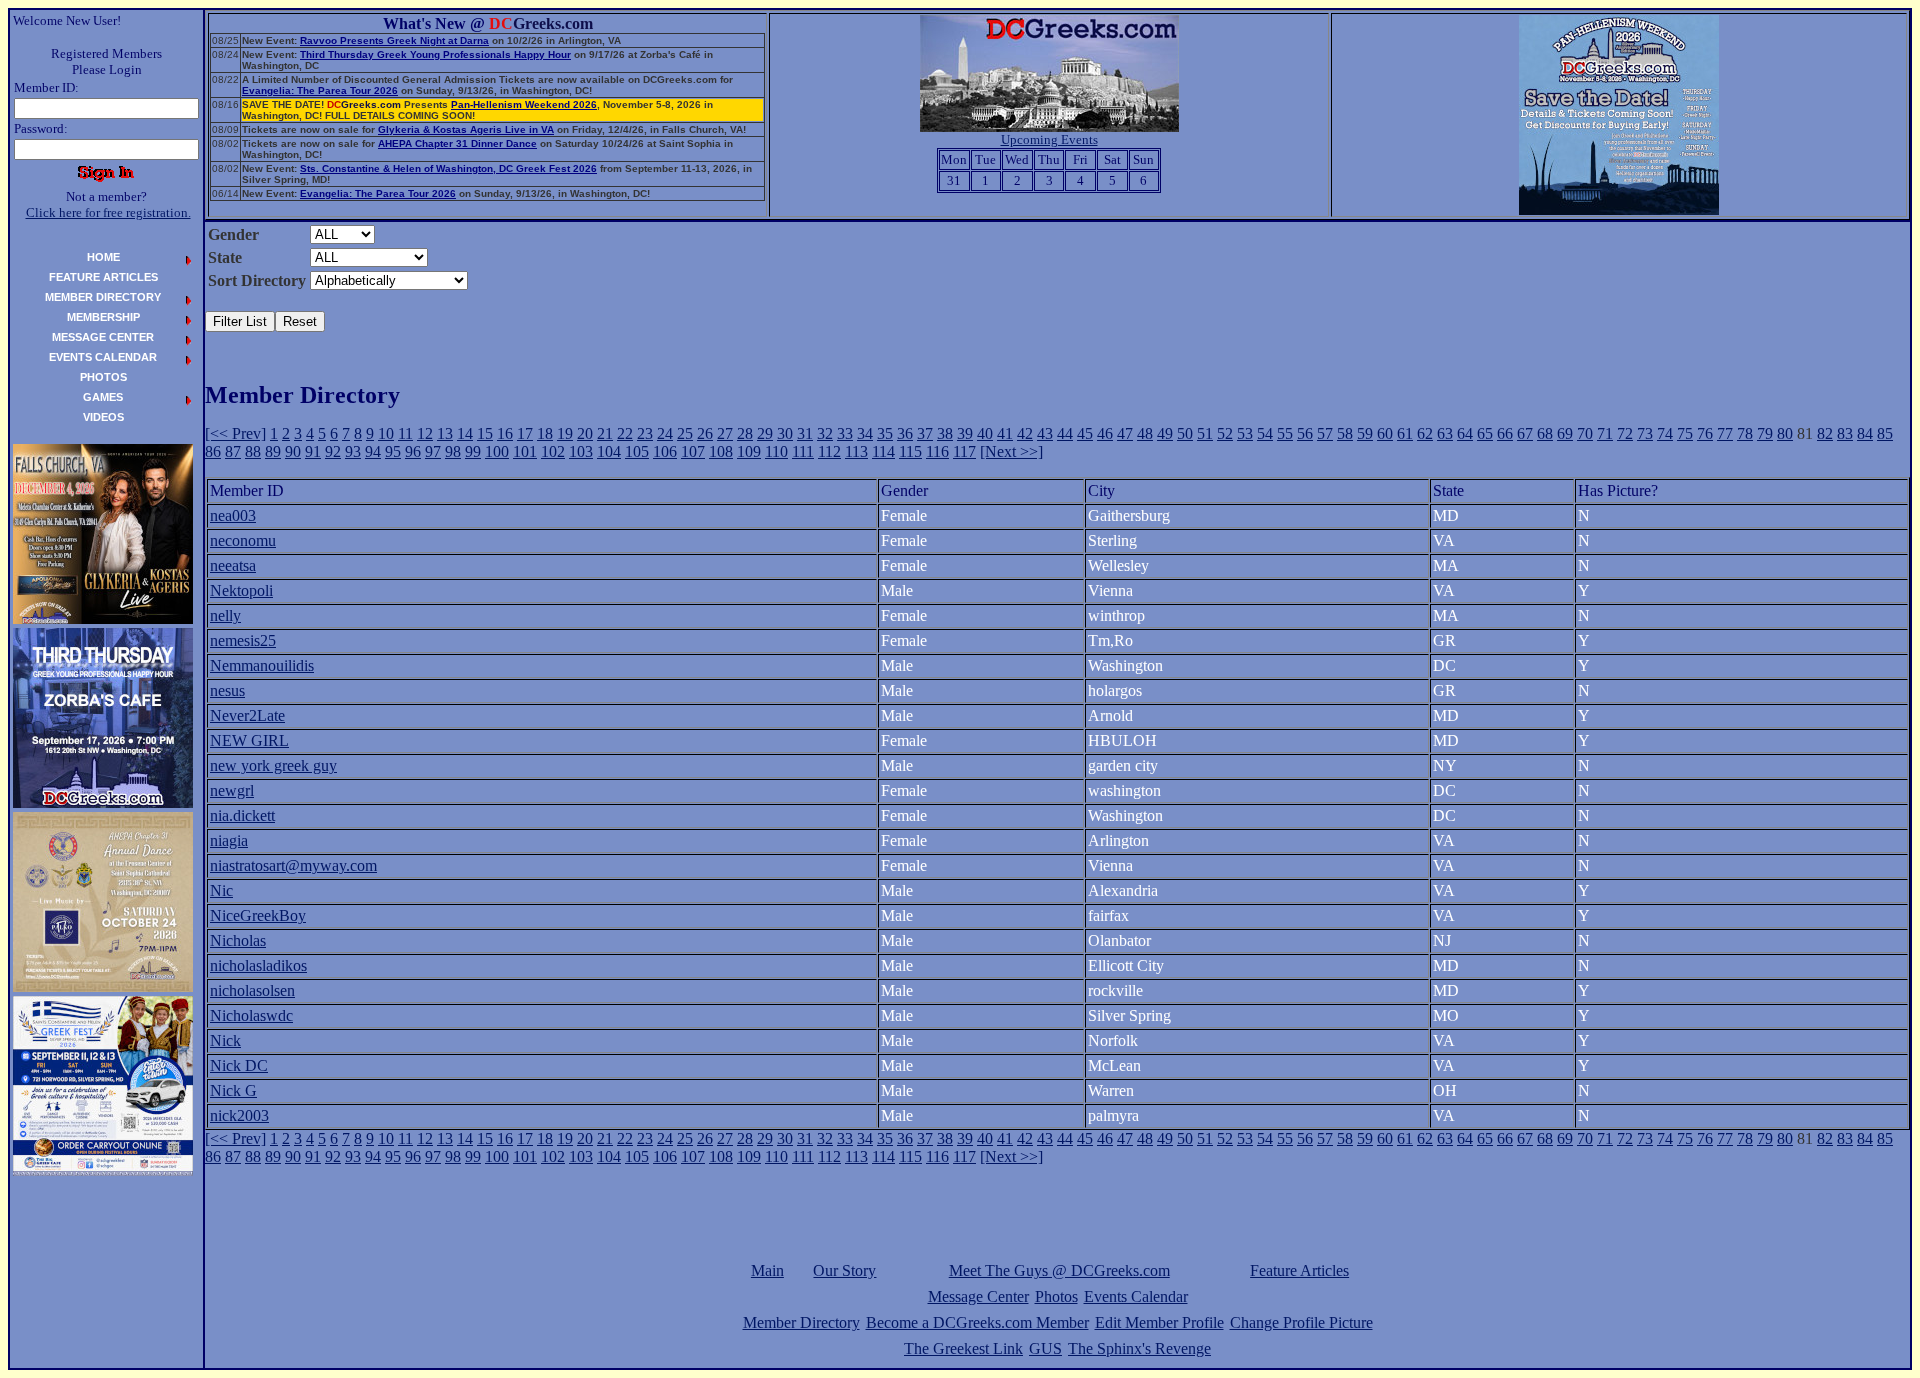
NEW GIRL (249, 740)
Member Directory (801, 1322)
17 (525, 433)
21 (605, 433)
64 (1465, 433)
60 (1385, 433)
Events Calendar (1136, 1296)
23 (645, 433)
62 (1425, 433)
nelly (225, 615)
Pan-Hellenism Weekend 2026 (524, 104)
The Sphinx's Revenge (1139, 1348)
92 (333, 451)
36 (905, 433)
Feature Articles (1299, 1270)
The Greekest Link (963, 1348)
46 (1105, 433)
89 (273, 451)
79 (1765, 433)
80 (1785, 433)
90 (293, 451)
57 (1325, 433)
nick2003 (239, 1115)
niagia (229, 840)
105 (637, 451)
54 (1265, 433)
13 (445, 433)
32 (825, 433)
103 (581, 451)
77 (1725, 433)
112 (829, 451)
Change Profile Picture (1301, 1322)
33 (845, 433)
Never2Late (247, 715)
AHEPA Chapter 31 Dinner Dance (457, 143)
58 (1345, 433)
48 (1145, 433)
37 (925, 433)
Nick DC (239, 1065)
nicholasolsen (252, 990)
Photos (1056, 1296)
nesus (227, 690)
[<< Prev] (235, 433)
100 (497, 451)
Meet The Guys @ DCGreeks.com (1059, 1270)
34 (865, 433)
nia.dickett (242, 815)
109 (749, 451)
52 (1225, 433)
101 (525, 451)
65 (1485, 433)
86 (213, 451)
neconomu (243, 540)
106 (665, 451)
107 (693, 451)
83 (1845, 433)
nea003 (233, 515)
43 (1045, 433)
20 (585, 433)
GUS (1045, 1348)
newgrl (232, 790)
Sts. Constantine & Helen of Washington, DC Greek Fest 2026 (448, 168)
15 (485, 433)
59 (1365, 433)
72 (1625, 433)
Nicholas (238, 940)
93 (353, 451)
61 (1405, 433)
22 (625, 433)
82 (1825, 433)
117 (964, 451)
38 (945, 433)
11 (405, 433)
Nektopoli (241, 590)
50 (1185, 433)
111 (803, 451)
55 (1285, 433)
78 (1745, 433)
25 (685, 433)
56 (1305, 433)
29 (765, 433)
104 (609, 451)
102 (553, 451)
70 (1585, 433)
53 (1245, 433)
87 (233, 451)
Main (767, 1270)
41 (1005, 433)
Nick (225, 1040)
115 (910, 451)
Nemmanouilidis (262, 665)
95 (393, 451)
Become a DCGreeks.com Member (977, 1322)
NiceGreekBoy (258, 915)
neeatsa (233, 565)
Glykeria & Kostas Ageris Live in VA (466, 129)
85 (1885, 433)
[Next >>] (1011, 451)
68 (1545, 433)
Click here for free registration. (108, 212)
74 (1665, 433)
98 (453, 451)
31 (805, 433)
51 (1205, 433)
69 (1565, 433)
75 (1685, 433)
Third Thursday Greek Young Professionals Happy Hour (435, 54)
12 (425, 433)
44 (1065, 433)
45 (1085, 433)
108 (721, 451)
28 (745, 433)
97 (433, 451)
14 (465, 433)
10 (386, 433)
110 (776, 451)
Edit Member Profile (1159, 1322)
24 (665, 433)
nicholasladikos (258, 965)
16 (505, 433)
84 (1865, 433)
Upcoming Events (1049, 139)
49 (1165, 433)
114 (883, 451)
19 (565, 433)
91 (313, 451)
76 (1705, 433)
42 (1025, 433)
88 (253, 451)
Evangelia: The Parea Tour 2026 (320, 90)
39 (965, 433)
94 (373, 451)
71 (1605, 433)
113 (856, 451)
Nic (221, 890)
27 (725, 433)
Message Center (978, 1296)
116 (937, 451)
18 (545, 433)
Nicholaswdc (251, 1015)
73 (1645, 433)
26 (705, 433)
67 (1525, 433)
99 (473, 451)
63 (1445, 433)
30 (785, 433)
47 (1125, 433)
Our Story (844, 1270)
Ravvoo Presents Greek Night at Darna (394, 40)
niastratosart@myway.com (293, 865)
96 (413, 451)
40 (985, 433)
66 (1505, 433)
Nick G (233, 1090)
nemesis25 (243, 640)
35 (885, 433)
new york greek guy (273, 765)
